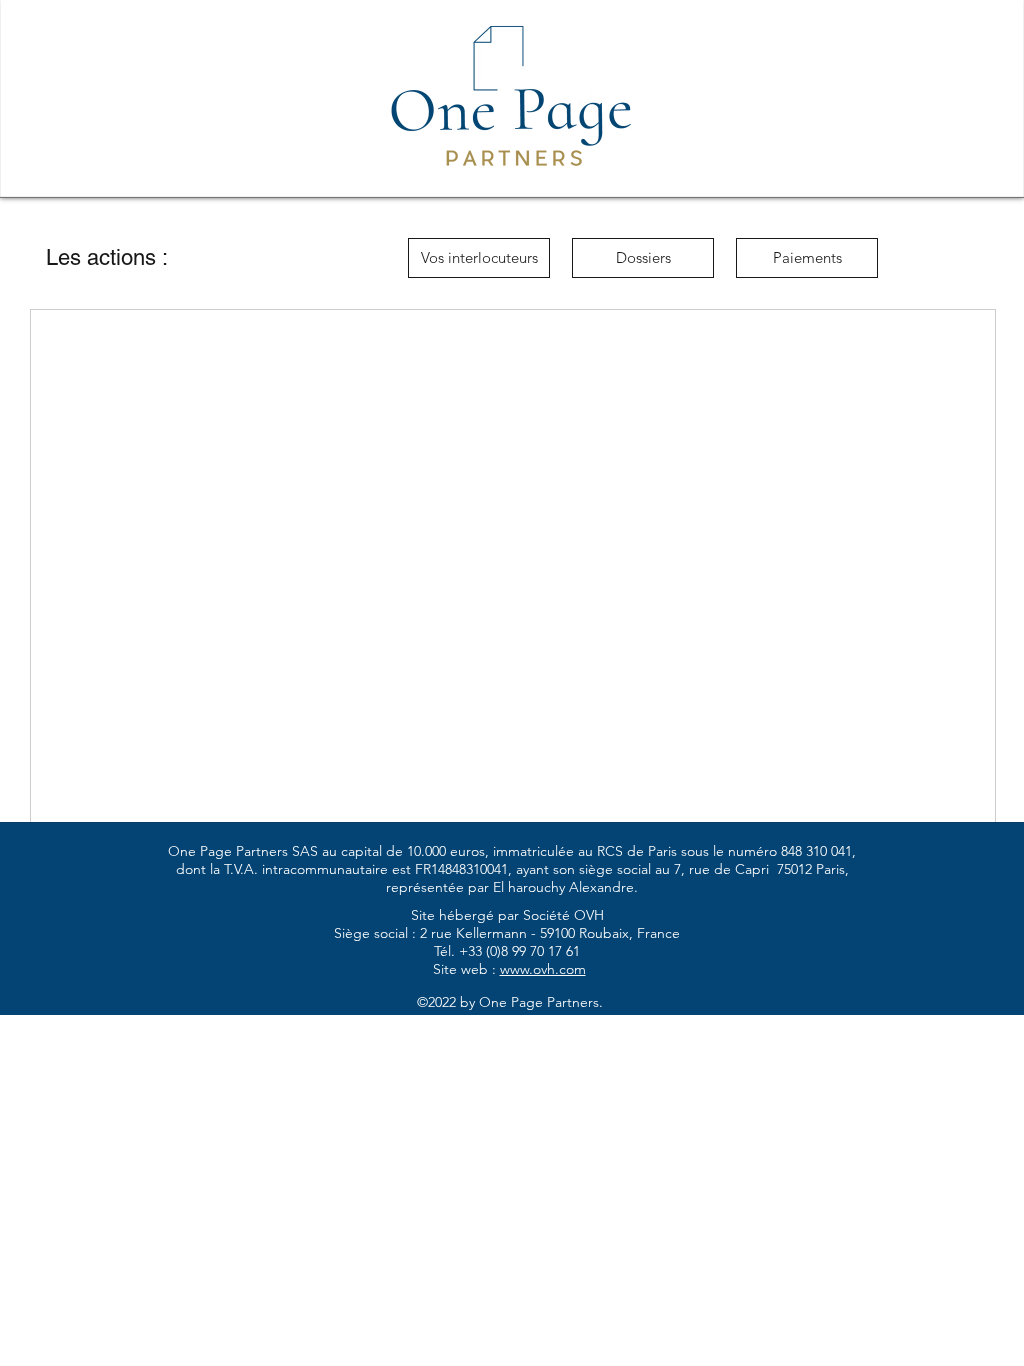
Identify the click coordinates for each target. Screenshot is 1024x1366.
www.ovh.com (543, 969)
